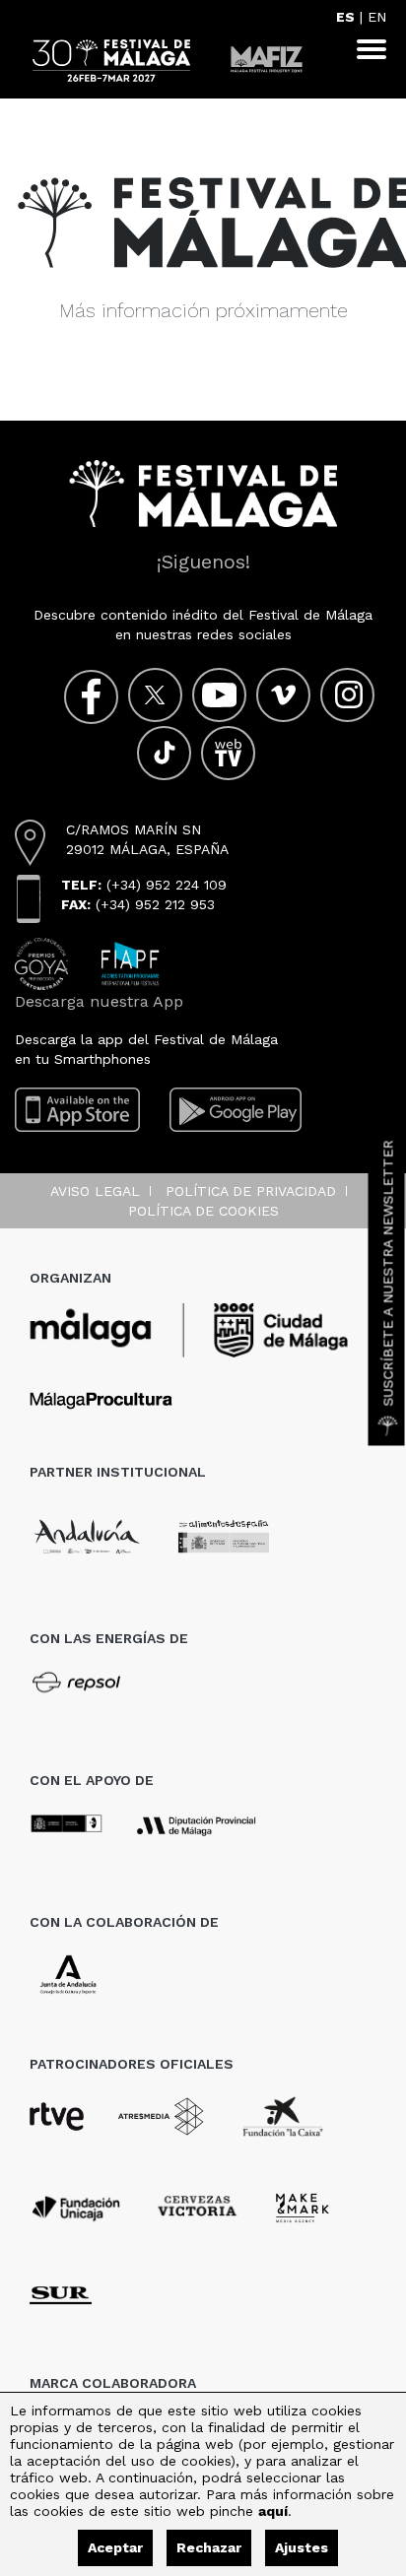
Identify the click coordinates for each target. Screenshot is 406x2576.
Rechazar (209, 2547)
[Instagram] (347, 695)
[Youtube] (219, 695)
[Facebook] (91, 697)
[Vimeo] (283, 695)
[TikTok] (164, 753)
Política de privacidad (251, 1191)
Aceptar (115, 2547)
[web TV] (228, 753)
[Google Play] (236, 1109)
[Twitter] (155, 695)
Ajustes (302, 2547)
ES (345, 17)
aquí (273, 2511)
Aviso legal (95, 1191)
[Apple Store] (77, 1109)
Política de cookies (203, 1211)
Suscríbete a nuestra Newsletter (388, 1274)
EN (377, 17)
